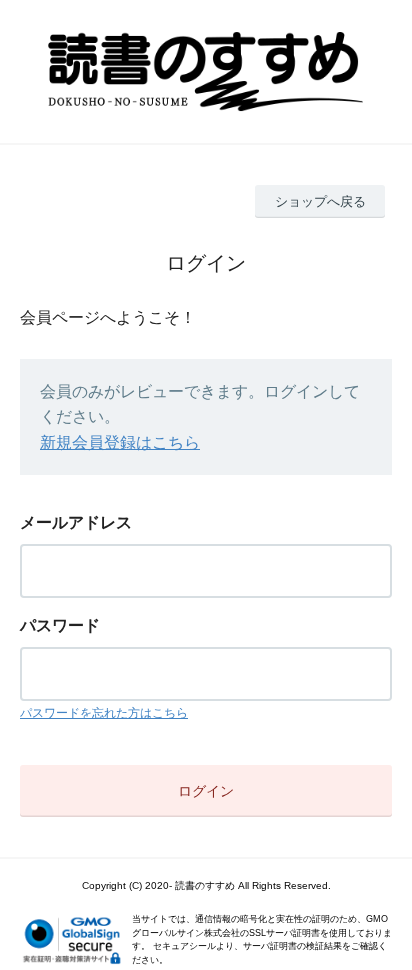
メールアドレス (76, 522)
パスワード (60, 625)
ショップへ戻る (320, 201)
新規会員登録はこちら (120, 442)
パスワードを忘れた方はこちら (104, 713)
